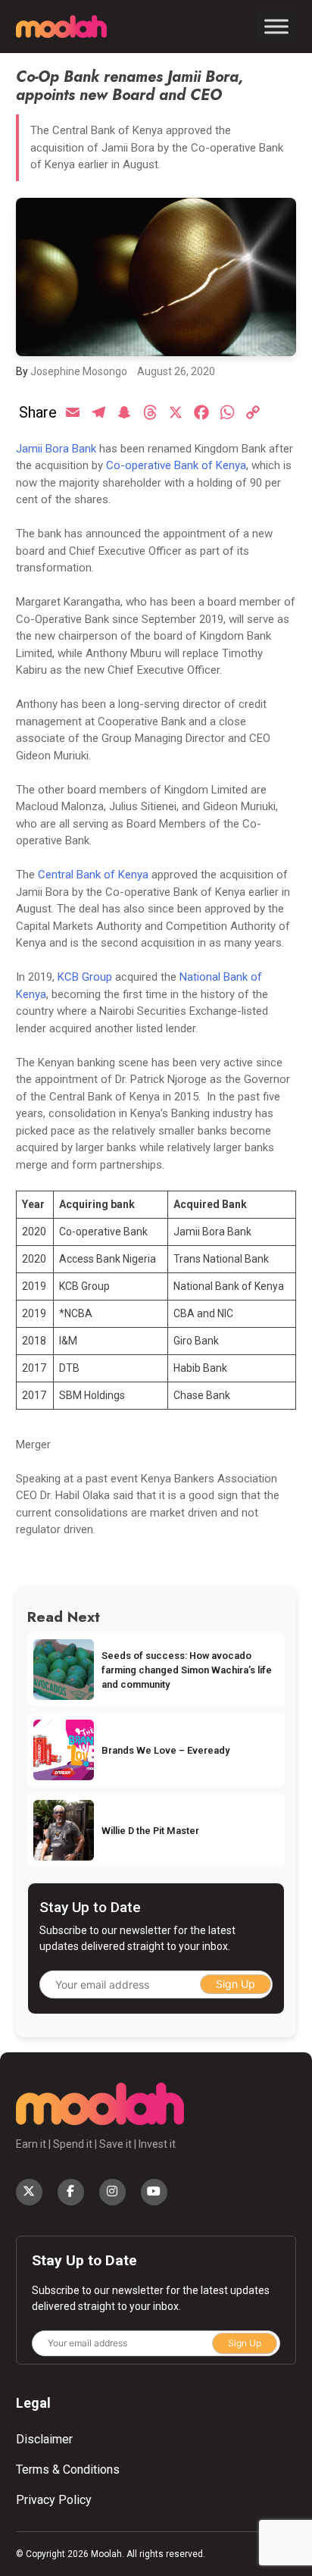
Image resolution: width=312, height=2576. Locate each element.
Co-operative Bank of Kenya (176, 465)
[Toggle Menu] (276, 27)
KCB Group (85, 977)
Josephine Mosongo (79, 371)
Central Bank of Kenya (93, 875)
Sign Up (236, 1984)
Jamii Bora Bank (56, 449)
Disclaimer (44, 2439)
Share (38, 412)
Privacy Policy (54, 2500)
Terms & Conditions (68, 2470)
